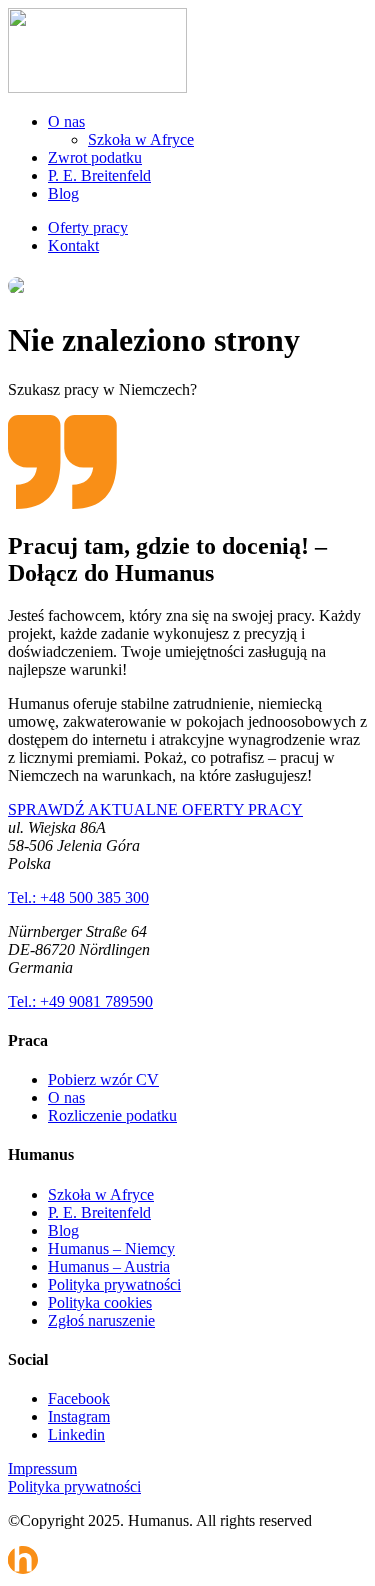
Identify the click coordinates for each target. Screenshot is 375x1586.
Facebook (79, 1398)
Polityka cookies (100, 1302)
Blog (63, 193)
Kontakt (73, 245)
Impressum (42, 1468)
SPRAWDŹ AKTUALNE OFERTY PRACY (155, 809)
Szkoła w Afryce (141, 139)
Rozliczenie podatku (112, 1115)
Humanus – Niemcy (111, 1248)
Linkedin (76, 1434)
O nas (66, 121)
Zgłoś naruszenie (101, 1320)
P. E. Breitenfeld (99, 175)
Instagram (79, 1416)
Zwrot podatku (95, 157)
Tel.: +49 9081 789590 (80, 1001)
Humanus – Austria (109, 1266)
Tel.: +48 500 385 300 (78, 897)
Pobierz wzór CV (103, 1079)
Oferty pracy (88, 227)
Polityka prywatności (114, 1284)
